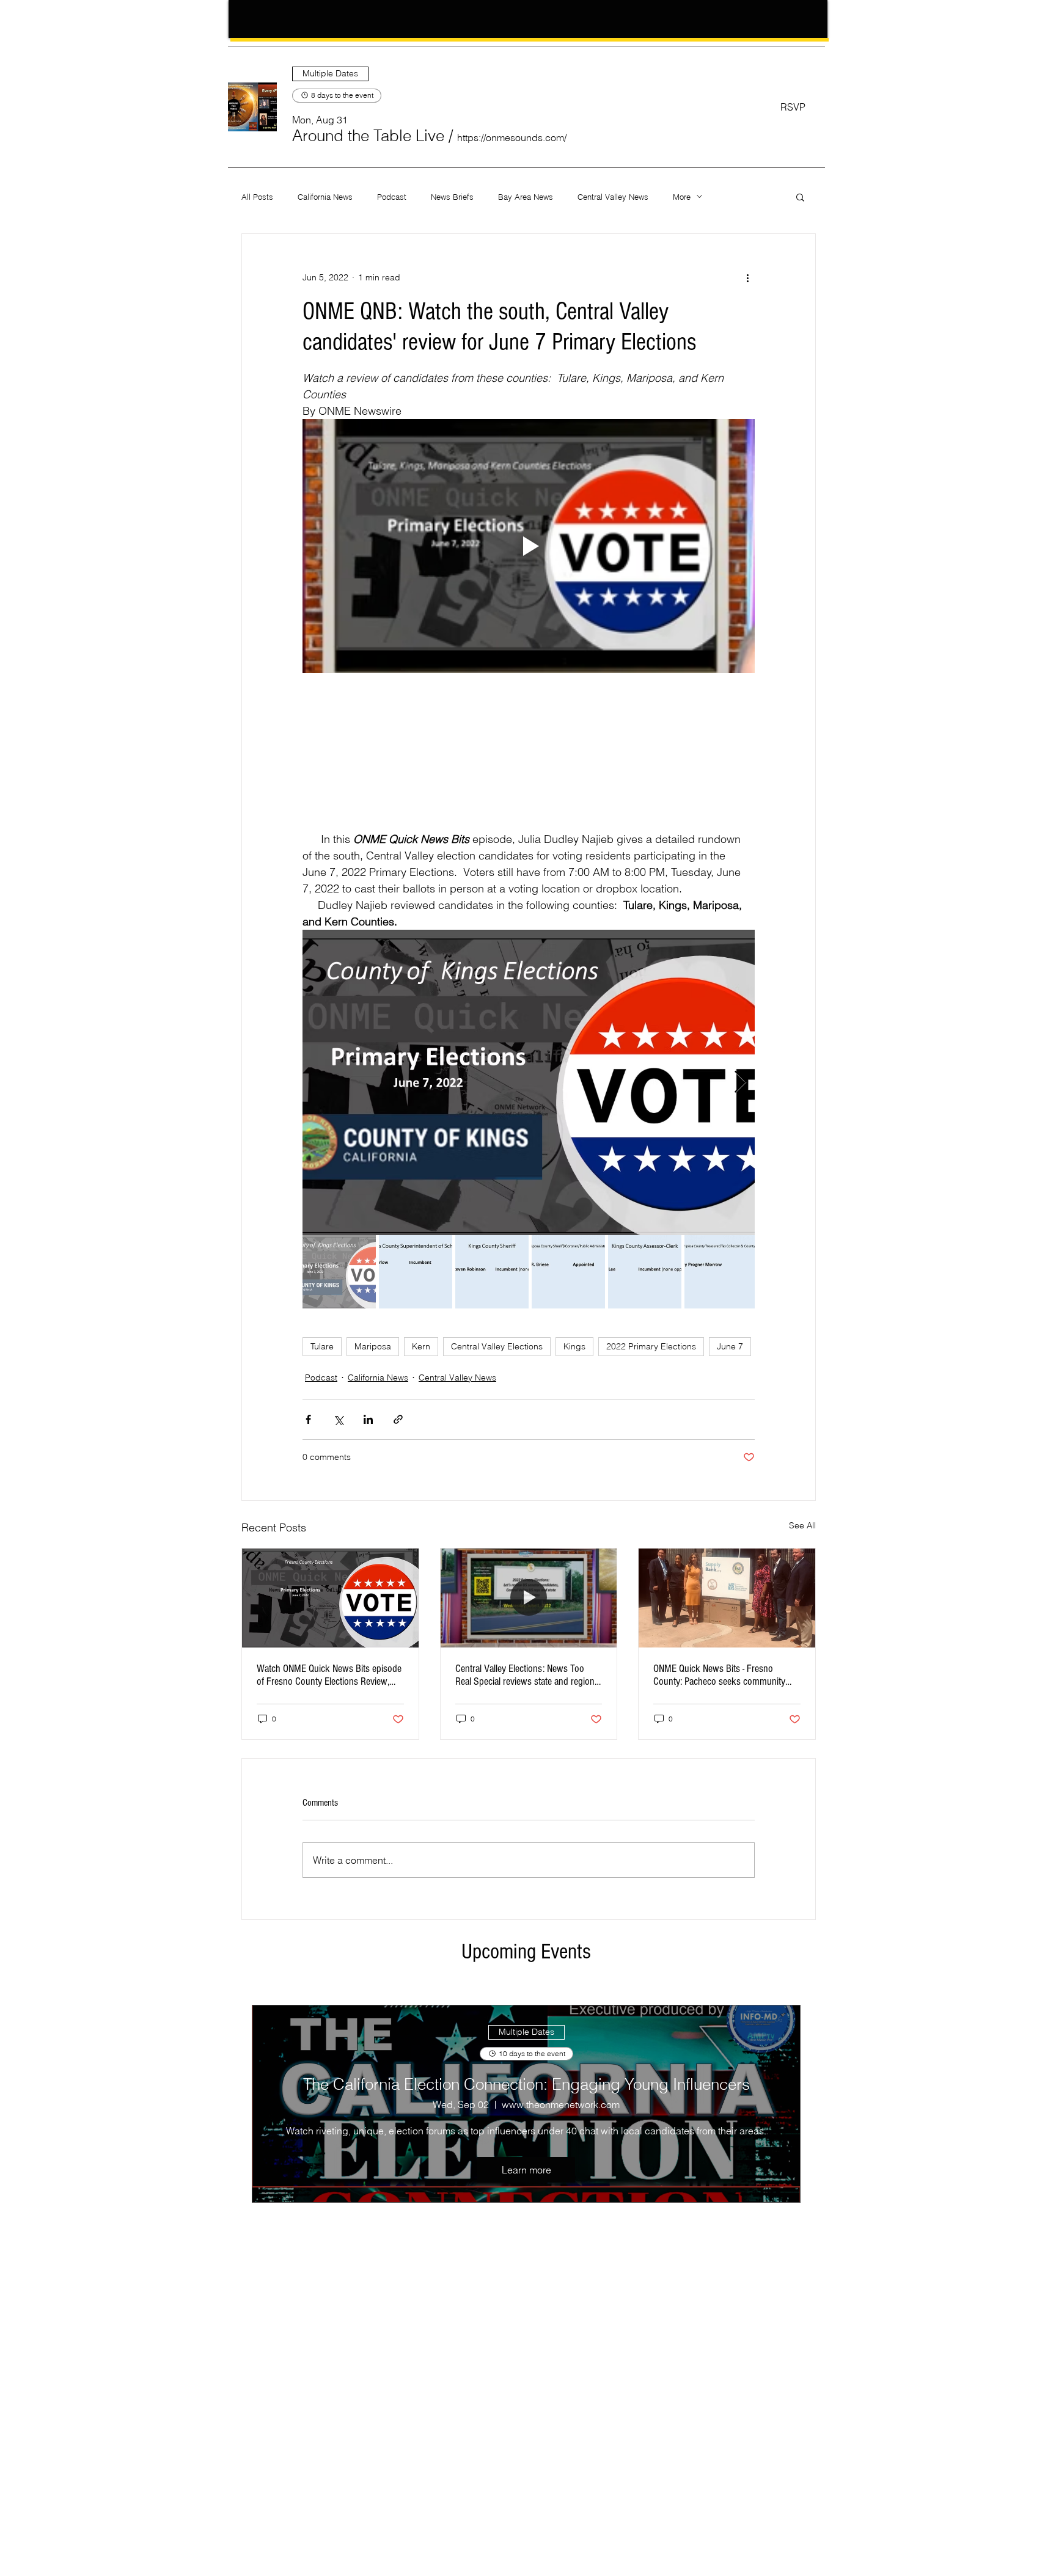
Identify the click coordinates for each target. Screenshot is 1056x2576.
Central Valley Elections (497, 1346)
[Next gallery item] (740, 1083)
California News (325, 197)
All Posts (257, 197)
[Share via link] (398, 1419)
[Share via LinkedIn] (368, 1419)
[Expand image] (529, 1082)
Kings (574, 1346)
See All (802, 1525)
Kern (421, 1346)
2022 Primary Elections (651, 1346)
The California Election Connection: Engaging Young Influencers (526, 2084)
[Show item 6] (721, 1272)
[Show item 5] (645, 1272)
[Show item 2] (416, 1272)
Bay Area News (526, 197)
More (682, 197)
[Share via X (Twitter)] (338, 1419)
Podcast (392, 197)
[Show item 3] (492, 1272)
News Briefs (452, 197)
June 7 (730, 1346)
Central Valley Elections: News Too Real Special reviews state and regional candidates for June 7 (528, 1675)
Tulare (322, 1346)
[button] (368, 136)
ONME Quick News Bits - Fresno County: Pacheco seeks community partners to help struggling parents (719, 1675)
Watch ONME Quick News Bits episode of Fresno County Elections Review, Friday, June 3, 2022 (329, 1675)
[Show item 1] (339, 1272)
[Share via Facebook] (308, 1419)
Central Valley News (613, 197)
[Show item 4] (568, 1272)
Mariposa (373, 1346)
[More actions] (747, 278)
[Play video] (529, 546)
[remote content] (529, 752)
